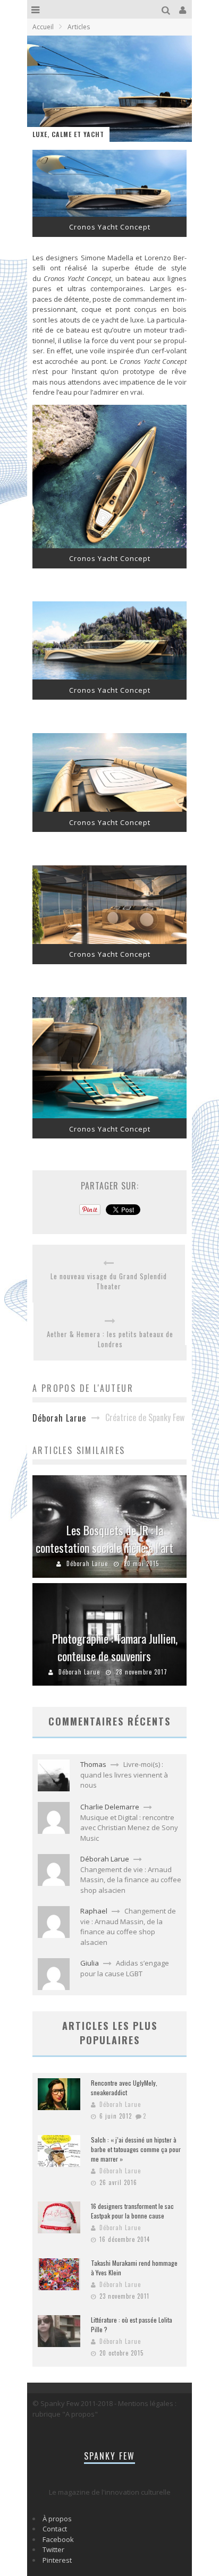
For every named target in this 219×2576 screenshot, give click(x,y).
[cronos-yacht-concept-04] (109, 677)
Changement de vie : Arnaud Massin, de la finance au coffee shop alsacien (131, 1880)
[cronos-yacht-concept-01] (109, 214)
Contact (55, 2529)
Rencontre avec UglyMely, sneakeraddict (124, 2088)
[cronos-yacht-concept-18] (109, 1116)
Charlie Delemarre (110, 1807)
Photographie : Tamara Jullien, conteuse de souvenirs (115, 1647)
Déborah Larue (87, 1563)
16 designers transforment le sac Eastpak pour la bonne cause (132, 2211)
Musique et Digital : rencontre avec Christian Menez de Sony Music (129, 1828)
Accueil (43, 27)
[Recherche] (167, 9)
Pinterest (57, 2560)
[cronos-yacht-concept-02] (109, 546)
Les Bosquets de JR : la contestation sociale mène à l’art (104, 1539)
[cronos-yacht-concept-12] (109, 941)
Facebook (58, 2539)
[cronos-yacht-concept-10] (109, 809)
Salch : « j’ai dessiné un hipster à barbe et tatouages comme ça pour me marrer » (136, 2149)
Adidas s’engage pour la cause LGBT (125, 1968)
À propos (57, 2519)
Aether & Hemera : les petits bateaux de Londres (110, 1340)
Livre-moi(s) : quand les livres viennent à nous (124, 1775)
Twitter (53, 2549)
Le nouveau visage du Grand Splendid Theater (109, 1282)
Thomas (93, 1764)
